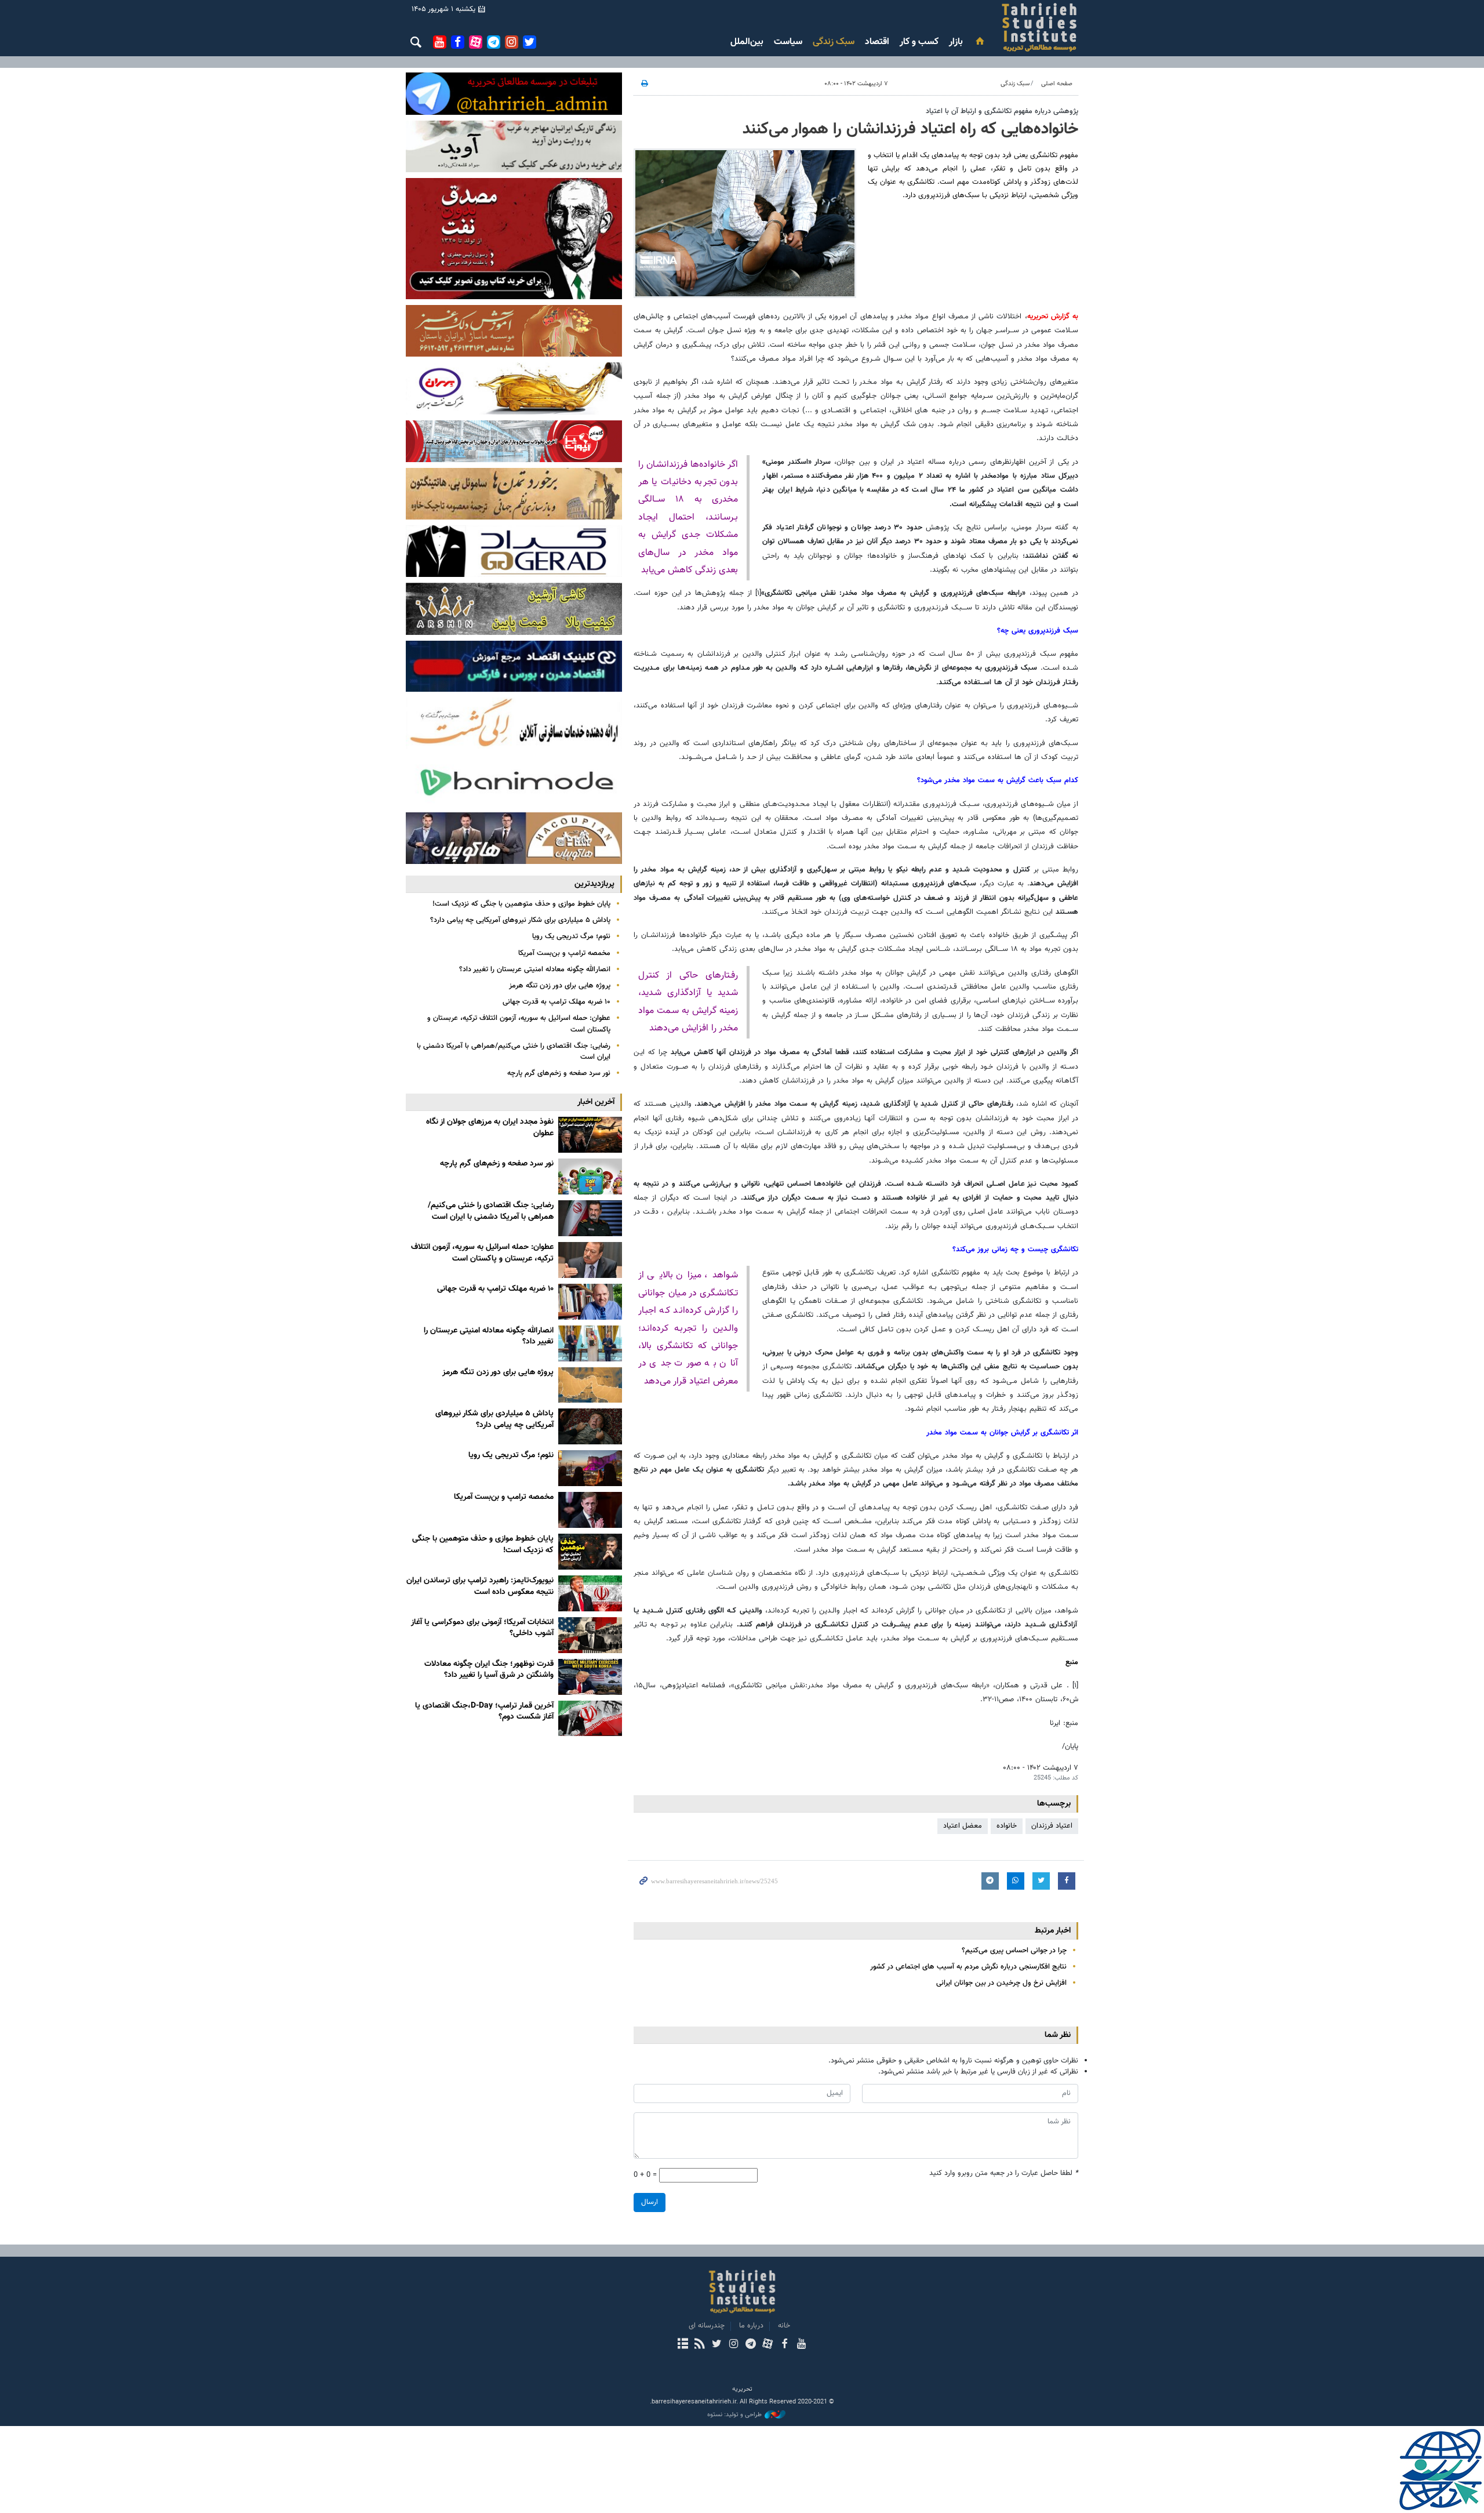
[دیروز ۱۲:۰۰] (590, 1385)
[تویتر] (717, 2345)
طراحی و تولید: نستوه (734, 2415)
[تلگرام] (750, 2345)
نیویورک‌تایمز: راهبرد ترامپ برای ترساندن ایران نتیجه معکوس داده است (480, 1586)
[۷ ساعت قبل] (590, 1260)
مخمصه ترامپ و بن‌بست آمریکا (564, 953)
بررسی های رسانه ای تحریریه (970, 27)
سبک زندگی (834, 42)
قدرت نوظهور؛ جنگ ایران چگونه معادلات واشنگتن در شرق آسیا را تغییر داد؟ (489, 1670)
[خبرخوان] (699, 2345)
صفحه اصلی (1057, 84)
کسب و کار (919, 42)
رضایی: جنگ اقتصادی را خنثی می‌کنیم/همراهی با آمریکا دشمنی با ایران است (514, 1052)
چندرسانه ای (707, 2326)
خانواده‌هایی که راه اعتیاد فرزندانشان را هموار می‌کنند (910, 129)
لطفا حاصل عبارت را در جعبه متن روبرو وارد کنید (1004, 2174)
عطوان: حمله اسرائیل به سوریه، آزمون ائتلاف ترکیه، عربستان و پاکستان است (519, 1024)
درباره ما (751, 2326)
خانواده (1007, 1826)
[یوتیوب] (801, 2345)
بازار (956, 42)
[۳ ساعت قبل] (590, 1218)
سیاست (788, 42)
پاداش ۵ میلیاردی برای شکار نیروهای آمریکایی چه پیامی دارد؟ (520, 920)
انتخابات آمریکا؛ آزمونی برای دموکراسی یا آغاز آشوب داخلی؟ (482, 1628)
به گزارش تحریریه (1053, 317)
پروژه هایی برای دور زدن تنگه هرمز (560, 986)
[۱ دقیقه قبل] (590, 1135)
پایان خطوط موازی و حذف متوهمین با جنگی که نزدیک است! (521, 904)
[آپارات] (767, 2345)
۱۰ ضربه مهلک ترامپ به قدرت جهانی (556, 1002)
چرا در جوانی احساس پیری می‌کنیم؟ (1014, 1951)
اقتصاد (877, 42)
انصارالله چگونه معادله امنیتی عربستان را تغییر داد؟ (535, 969)
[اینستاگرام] (734, 2345)
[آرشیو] (683, 2345)
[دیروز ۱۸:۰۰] (590, 1302)
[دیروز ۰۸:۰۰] (590, 1426)
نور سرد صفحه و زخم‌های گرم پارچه (559, 1073)
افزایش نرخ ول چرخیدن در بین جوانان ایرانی (1001, 1983)
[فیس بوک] (784, 2345)
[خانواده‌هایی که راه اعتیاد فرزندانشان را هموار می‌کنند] (745, 223)
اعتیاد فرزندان (1052, 1826)
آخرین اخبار (596, 1102)
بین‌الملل (747, 42)
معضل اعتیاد (963, 1826)
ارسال (650, 2202)
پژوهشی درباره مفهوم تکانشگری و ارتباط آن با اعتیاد (1002, 111)
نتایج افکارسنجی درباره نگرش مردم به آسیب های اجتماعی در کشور (968, 1967)
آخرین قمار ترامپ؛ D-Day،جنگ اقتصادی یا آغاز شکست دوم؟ (484, 1712)
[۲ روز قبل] (590, 1468)
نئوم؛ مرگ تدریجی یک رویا (571, 936)
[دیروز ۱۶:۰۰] (590, 1343)
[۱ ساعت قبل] (590, 1176)
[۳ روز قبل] (590, 1677)
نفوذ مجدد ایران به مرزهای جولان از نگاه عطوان (490, 1128)
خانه (784, 2326)
